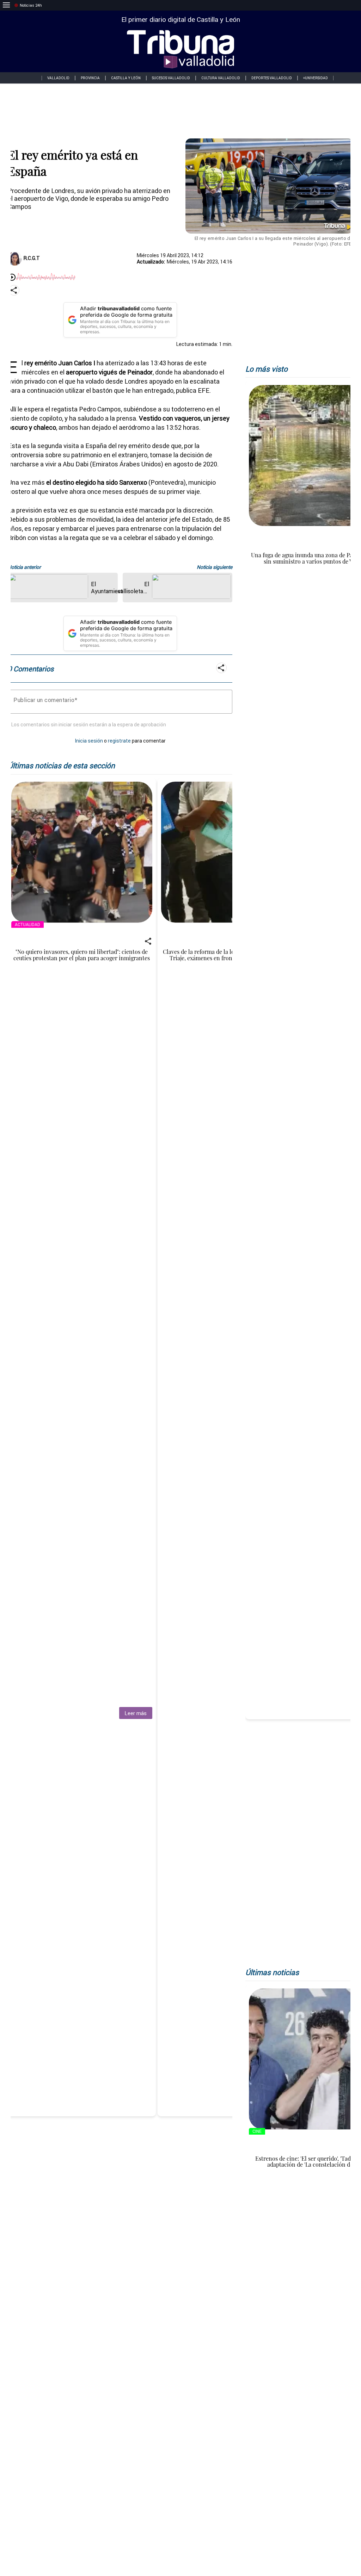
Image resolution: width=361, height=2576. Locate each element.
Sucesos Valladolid (171, 78)
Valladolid (58, 78)
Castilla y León (126, 78)
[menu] (6, 5)
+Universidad (316, 78)
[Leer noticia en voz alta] (12, 278)
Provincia (90, 78)
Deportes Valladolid (272, 78)
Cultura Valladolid (221, 78)
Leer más (136, 1713)
